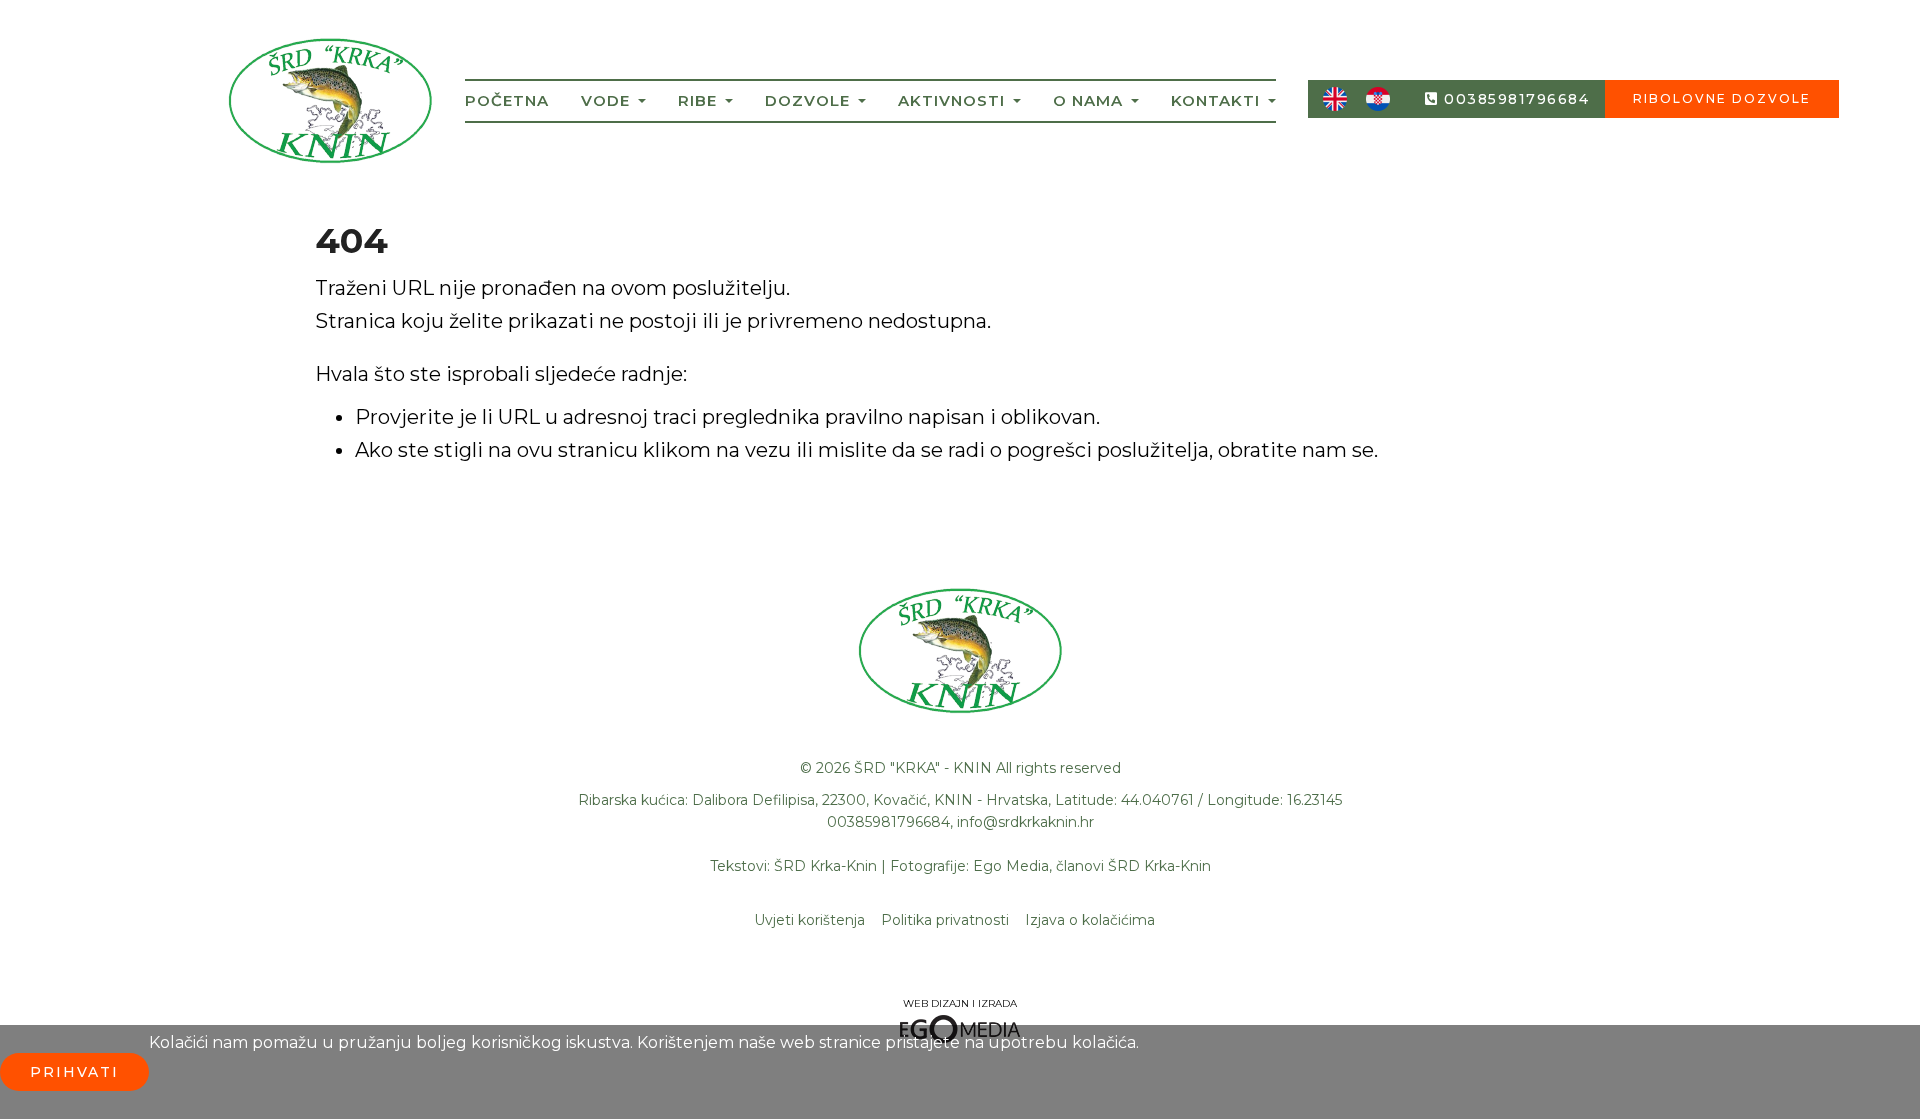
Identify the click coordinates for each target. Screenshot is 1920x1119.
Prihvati (74, 1072)
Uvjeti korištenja (809, 920)
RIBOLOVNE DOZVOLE (1722, 98)
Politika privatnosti (945, 920)
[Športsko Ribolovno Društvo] (330, 106)
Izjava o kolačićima (1090, 920)
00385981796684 (1516, 99)
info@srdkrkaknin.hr (1025, 822)
